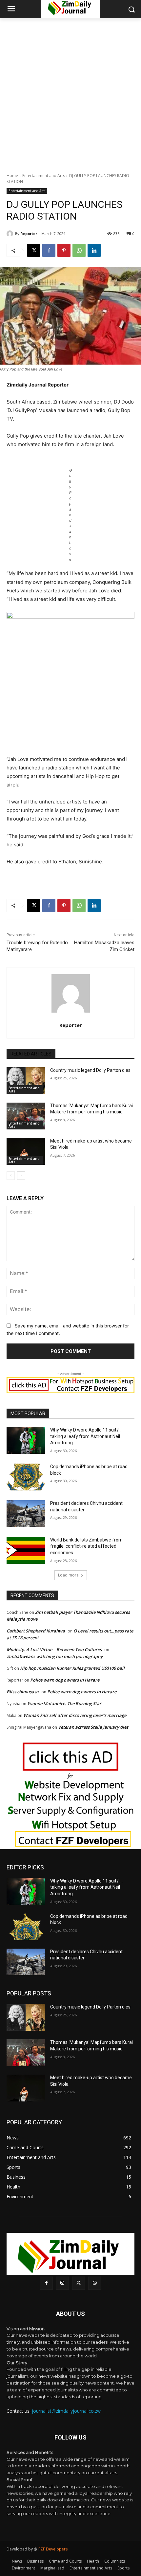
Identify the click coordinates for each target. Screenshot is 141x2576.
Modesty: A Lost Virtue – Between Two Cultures (54, 1649)
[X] (34, 250)
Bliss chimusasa (23, 1692)
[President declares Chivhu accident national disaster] (26, 1514)
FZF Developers (53, 2549)
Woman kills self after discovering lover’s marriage (75, 1715)
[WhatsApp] (79, 250)
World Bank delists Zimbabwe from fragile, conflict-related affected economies (86, 1546)
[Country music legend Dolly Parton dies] (26, 1081)
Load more (68, 1575)
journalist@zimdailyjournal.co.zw (66, 2411)
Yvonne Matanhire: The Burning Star (64, 1703)
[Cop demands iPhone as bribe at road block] (26, 1477)
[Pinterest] (64, 250)
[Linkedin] (94, 250)
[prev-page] (11, 1176)
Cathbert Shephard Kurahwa (36, 1631)
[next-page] (21, 1176)
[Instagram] (62, 2283)
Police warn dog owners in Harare (65, 1680)
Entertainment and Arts (44, 176)
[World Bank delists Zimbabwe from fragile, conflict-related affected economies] (26, 1550)
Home (12, 176)
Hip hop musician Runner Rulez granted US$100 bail (72, 1668)
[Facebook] (49, 250)
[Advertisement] (70, 92)
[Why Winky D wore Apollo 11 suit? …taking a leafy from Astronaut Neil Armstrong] (26, 1440)
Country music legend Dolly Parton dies (90, 1070)
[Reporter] (11, 234)
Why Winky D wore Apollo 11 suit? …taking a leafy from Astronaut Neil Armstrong (86, 1436)
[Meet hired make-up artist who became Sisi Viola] (26, 1151)
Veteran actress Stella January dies (93, 1727)
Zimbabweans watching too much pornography (55, 1656)
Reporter (29, 234)
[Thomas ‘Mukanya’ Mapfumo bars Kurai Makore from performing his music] (26, 1116)
